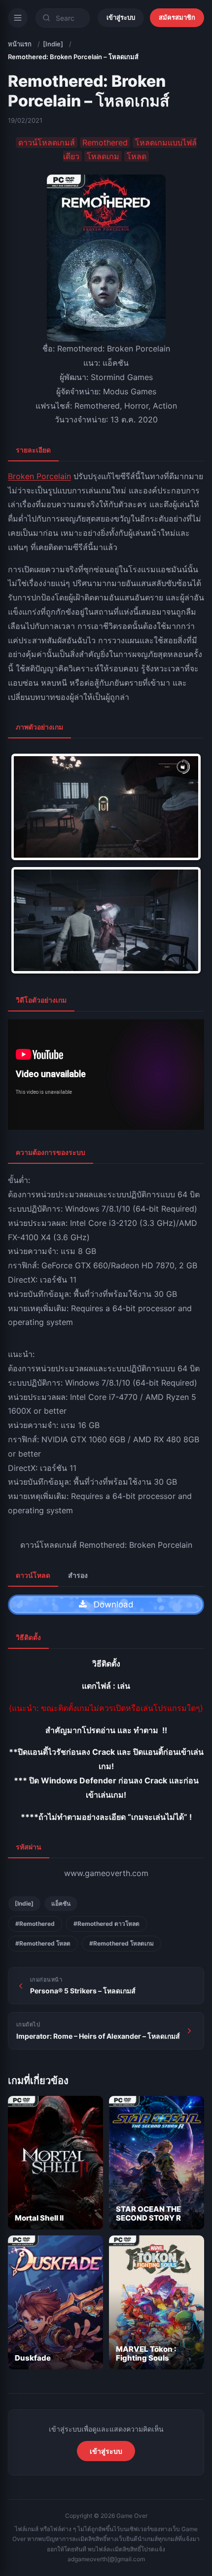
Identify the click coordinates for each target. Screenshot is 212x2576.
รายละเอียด (33, 450)
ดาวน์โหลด (33, 1575)
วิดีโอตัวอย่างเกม (41, 1000)
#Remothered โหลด (43, 1943)
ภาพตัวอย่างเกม (39, 727)
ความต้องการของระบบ (51, 1152)
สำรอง (78, 1575)
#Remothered (35, 1924)
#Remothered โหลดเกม (122, 1943)
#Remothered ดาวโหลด (106, 1924)
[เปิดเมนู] (18, 18)
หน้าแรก (20, 44)
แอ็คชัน (61, 1903)
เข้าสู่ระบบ (121, 17)
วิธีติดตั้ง (28, 1637)
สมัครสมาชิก (177, 17)
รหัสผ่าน (29, 1847)
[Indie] (53, 44)
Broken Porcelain (39, 476)
